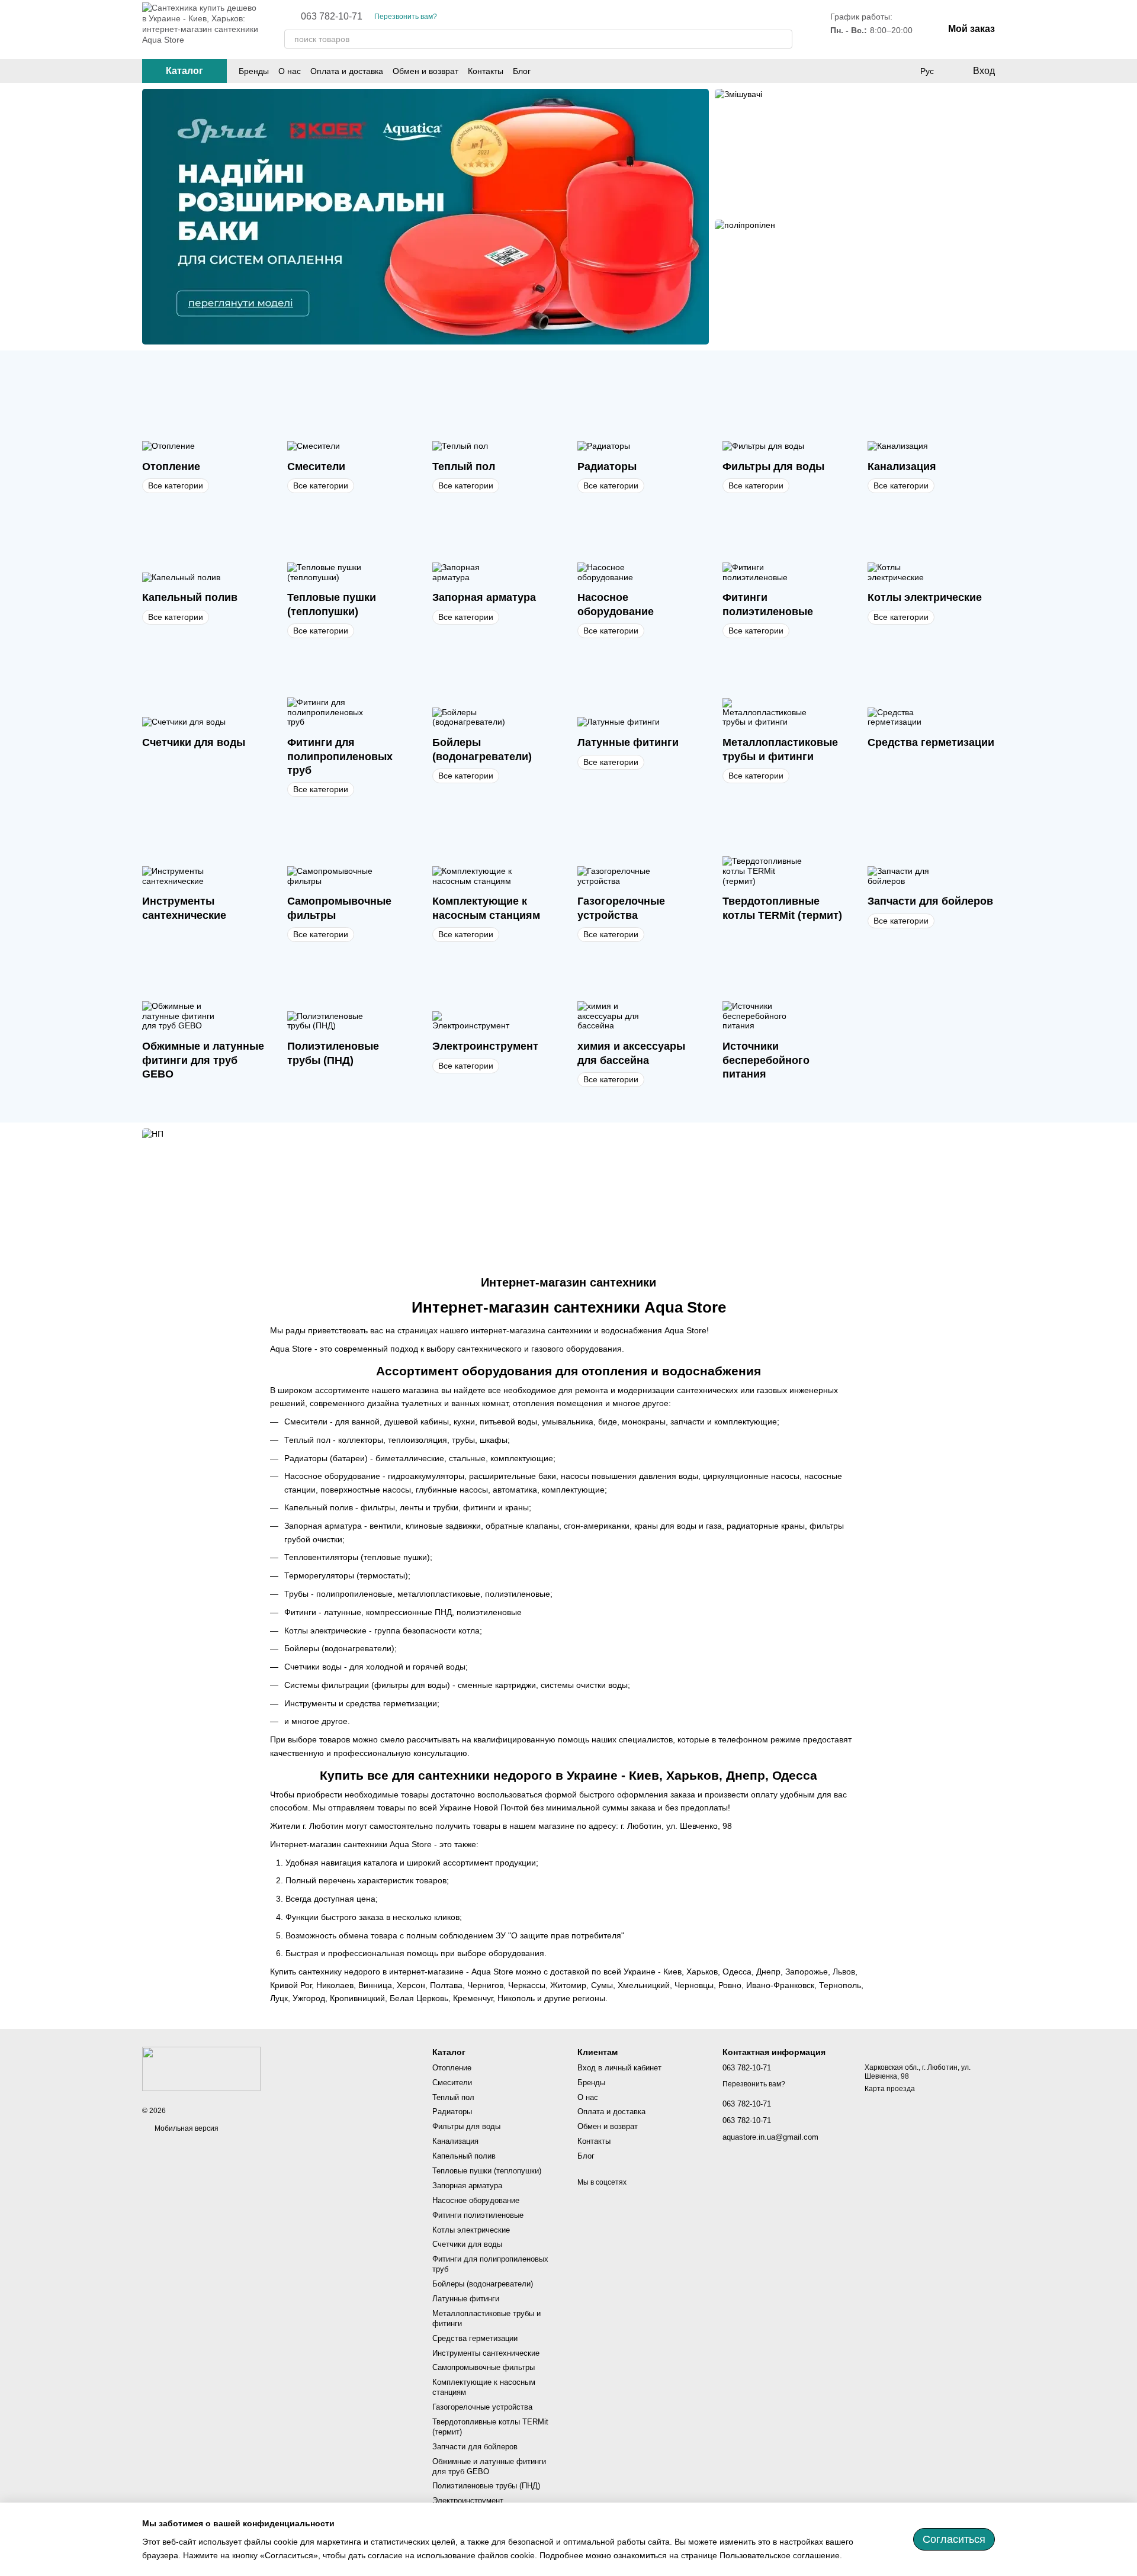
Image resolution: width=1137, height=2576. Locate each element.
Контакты (486, 71)
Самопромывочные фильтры (484, 2367)
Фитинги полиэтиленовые (478, 2215)
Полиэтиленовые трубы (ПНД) (486, 2486)
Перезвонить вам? (406, 17)
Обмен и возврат (425, 71)
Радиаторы (452, 2112)
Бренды (254, 71)
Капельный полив (464, 2156)
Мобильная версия (186, 2128)
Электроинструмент (468, 2501)
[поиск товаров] (783, 39)
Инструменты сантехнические (486, 2353)
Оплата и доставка (347, 71)
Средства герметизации (475, 2338)
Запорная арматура (467, 2186)
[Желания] (902, 71)
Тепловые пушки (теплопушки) (487, 2171)
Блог (522, 71)
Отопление (452, 2068)
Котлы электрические (471, 2230)
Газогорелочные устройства (482, 2407)
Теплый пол (453, 2097)
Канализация (455, 2141)
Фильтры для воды (466, 2126)
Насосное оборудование (476, 2200)
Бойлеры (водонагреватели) (483, 2284)
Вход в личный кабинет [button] (619, 2068)
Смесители (452, 2083)
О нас (290, 71)
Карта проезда (890, 2089)
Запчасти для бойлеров (475, 2447)
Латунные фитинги (466, 2299)
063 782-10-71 (332, 17)
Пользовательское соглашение (780, 2555)
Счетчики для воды (467, 2244)
